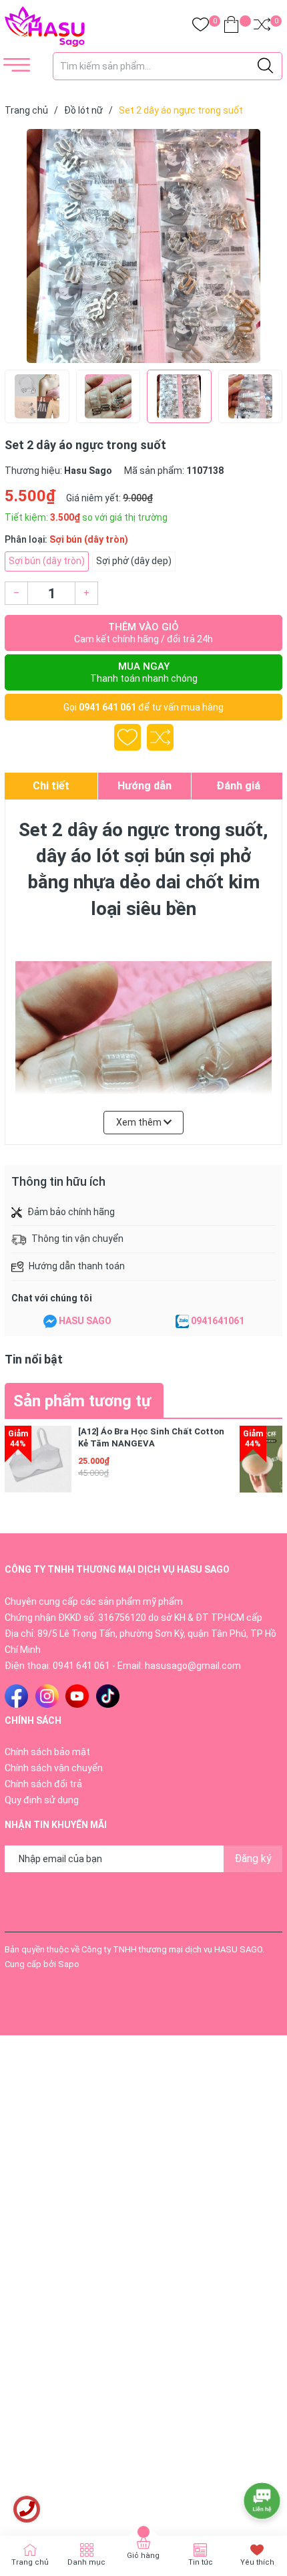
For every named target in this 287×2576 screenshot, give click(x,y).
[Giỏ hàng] (231, 27)
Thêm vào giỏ (143, 633)
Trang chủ (30, 2562)
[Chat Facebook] (50, 1321)
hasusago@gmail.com (193, 1666)
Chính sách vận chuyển (54, 1768)
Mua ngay (144, 672)
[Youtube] (77, 1696)
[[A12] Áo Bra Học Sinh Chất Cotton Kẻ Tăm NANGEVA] (38, 1459)
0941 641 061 (107, 707)
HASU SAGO (85, 1321)
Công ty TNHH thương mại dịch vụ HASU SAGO (172, 1949)
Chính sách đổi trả (43, 1784)
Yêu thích (257, 2562)
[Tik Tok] (108, 1696)
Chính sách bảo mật (47, 1752)
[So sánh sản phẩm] (262, 27)
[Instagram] (47, 1696)
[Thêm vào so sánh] (160, 737)
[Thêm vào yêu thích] (127, 737)
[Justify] (265, 66)
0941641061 (218, 1321)
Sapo (69, 1964)
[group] (143, 246)
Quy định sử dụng (42, 1800)
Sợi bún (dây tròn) (47, 561)
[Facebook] (16, 1696)
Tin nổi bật (34, 1359)
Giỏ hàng (143, 2556)
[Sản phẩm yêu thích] (201, 27)
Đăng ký (253, 1858)
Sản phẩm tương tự (82, 1401)
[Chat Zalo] (182, 1321)
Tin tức (201, 2562)
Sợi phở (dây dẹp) (134, 561)
